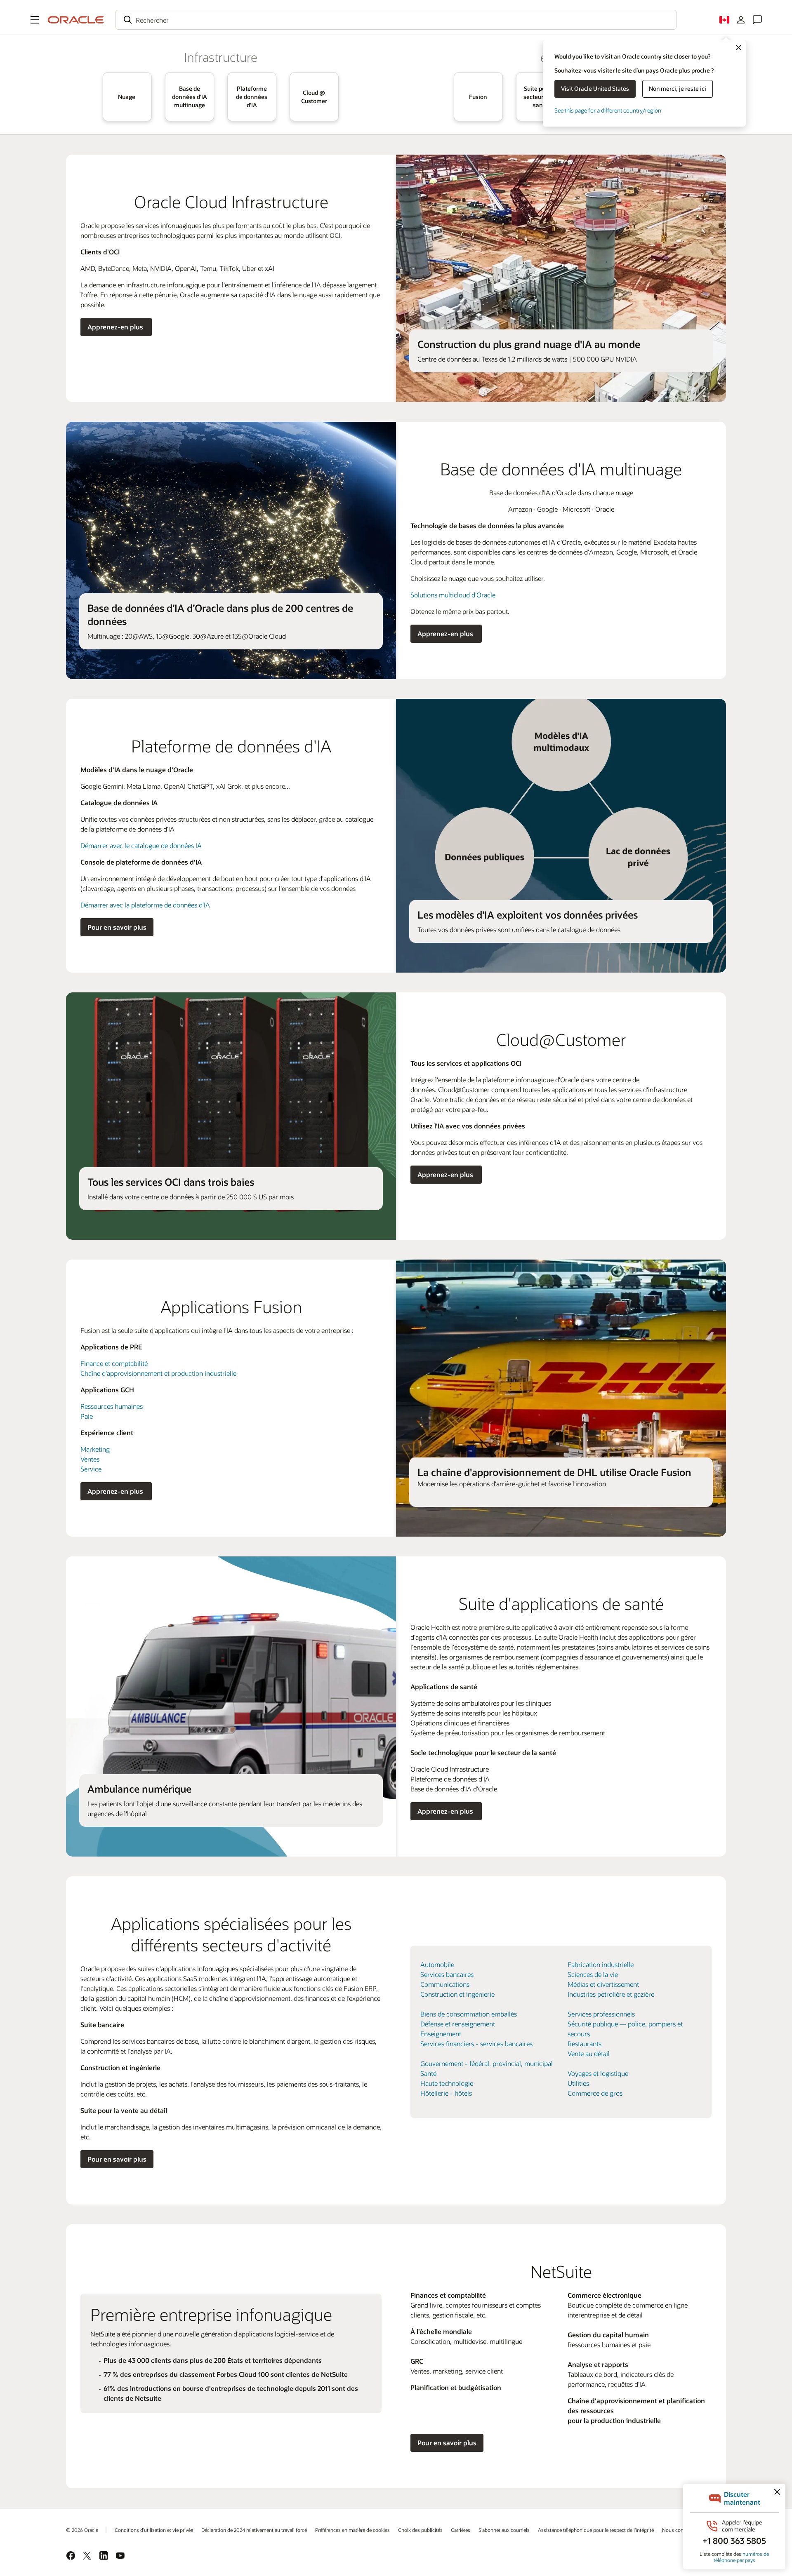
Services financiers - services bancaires (476, 2044)
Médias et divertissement (603, 1984)
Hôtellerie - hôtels (446, 2093)
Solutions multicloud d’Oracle (453, 595)
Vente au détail (589, 2053)
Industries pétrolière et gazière (611, 1994)
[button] (35, 20)
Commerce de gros (595, 2093)
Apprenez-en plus (116, 327)
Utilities (578, 2083)
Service (91, 1469)
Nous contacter (679, 2530)
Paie (87, 1416)
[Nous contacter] (757, 20)
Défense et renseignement (458, 2024)
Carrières (461, 2530)
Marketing (95, 1449)
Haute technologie (447, 2083)
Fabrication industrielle (601, 1964)
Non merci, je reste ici (678, 88)
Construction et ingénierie (457, 1994)
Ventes (90, 1459)
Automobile (437, 1964)
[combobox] (396, 20)
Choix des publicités (420, 2530)
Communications (445, 1984)
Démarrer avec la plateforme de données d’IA (145, 905)
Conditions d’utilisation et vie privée (154, 2530)
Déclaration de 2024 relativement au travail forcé (254, 2530)
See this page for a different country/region (608, 110)
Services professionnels (601, 2014)
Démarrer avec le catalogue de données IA (141, 845)
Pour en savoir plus (117, 927)
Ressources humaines (112, 1406)
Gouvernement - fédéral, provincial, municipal (487, 2063)
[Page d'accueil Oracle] (76, 20)
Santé (428, 2073)
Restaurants (585, 2044)
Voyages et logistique (598, 2073)
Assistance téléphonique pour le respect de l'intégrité (596, 2530)
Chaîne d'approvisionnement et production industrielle (158, 1373)
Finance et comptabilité (114, 1363)
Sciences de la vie (593, 1974)
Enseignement (441, 2034)
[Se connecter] (741, 20)
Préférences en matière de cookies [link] (352, 2530)
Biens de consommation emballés (469, 2014)
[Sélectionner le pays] (724, 20)
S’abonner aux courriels (504, 2530)
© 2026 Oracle (82, 2530)
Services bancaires (447, 1974)
